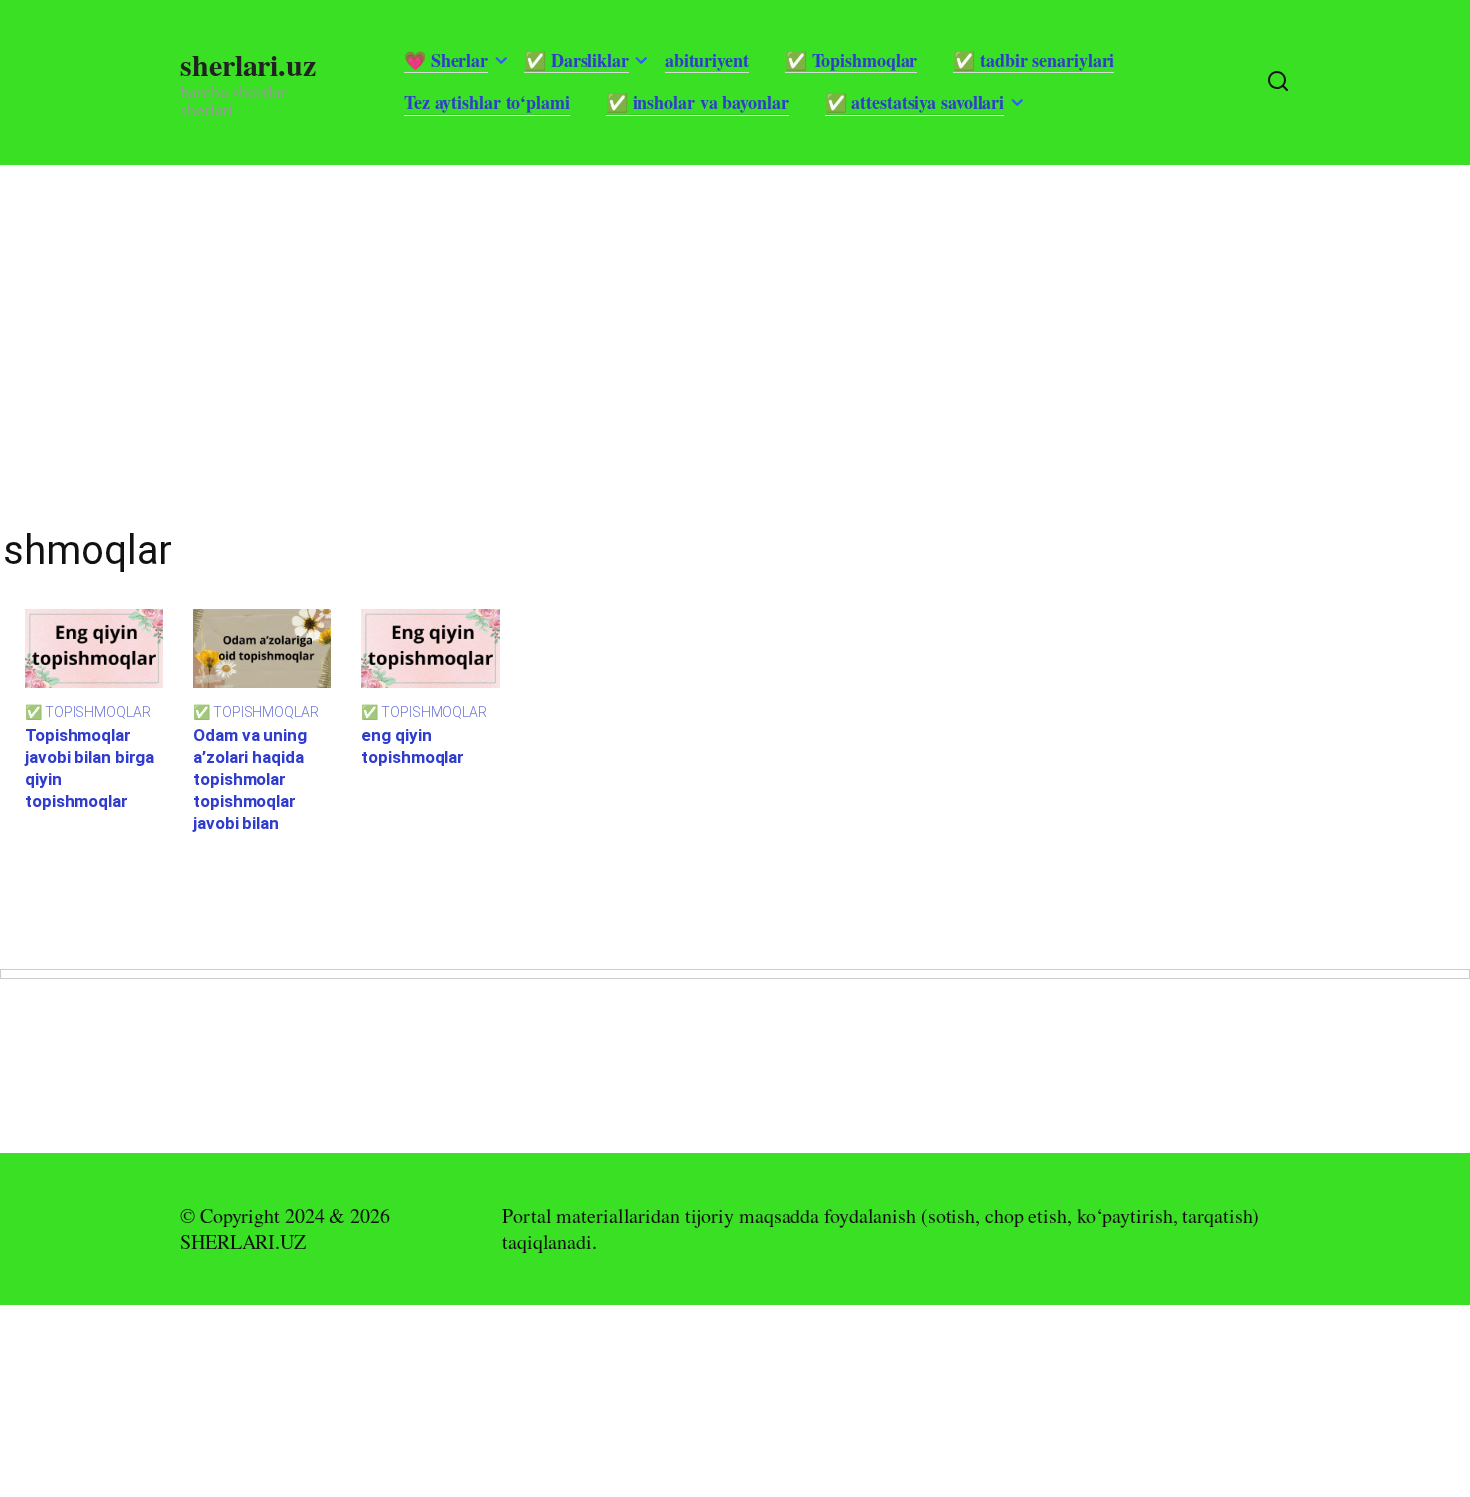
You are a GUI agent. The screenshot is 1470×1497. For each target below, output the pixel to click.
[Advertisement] (600, 305)
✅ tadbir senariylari (1033, 60)
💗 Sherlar (446, 60)
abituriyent (707, 60)
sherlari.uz (248, 64)
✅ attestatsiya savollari (915, 102)
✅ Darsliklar (576, 60)
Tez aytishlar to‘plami (487, 102)
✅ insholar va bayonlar (697, 102)
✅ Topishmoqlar (851, 60)
